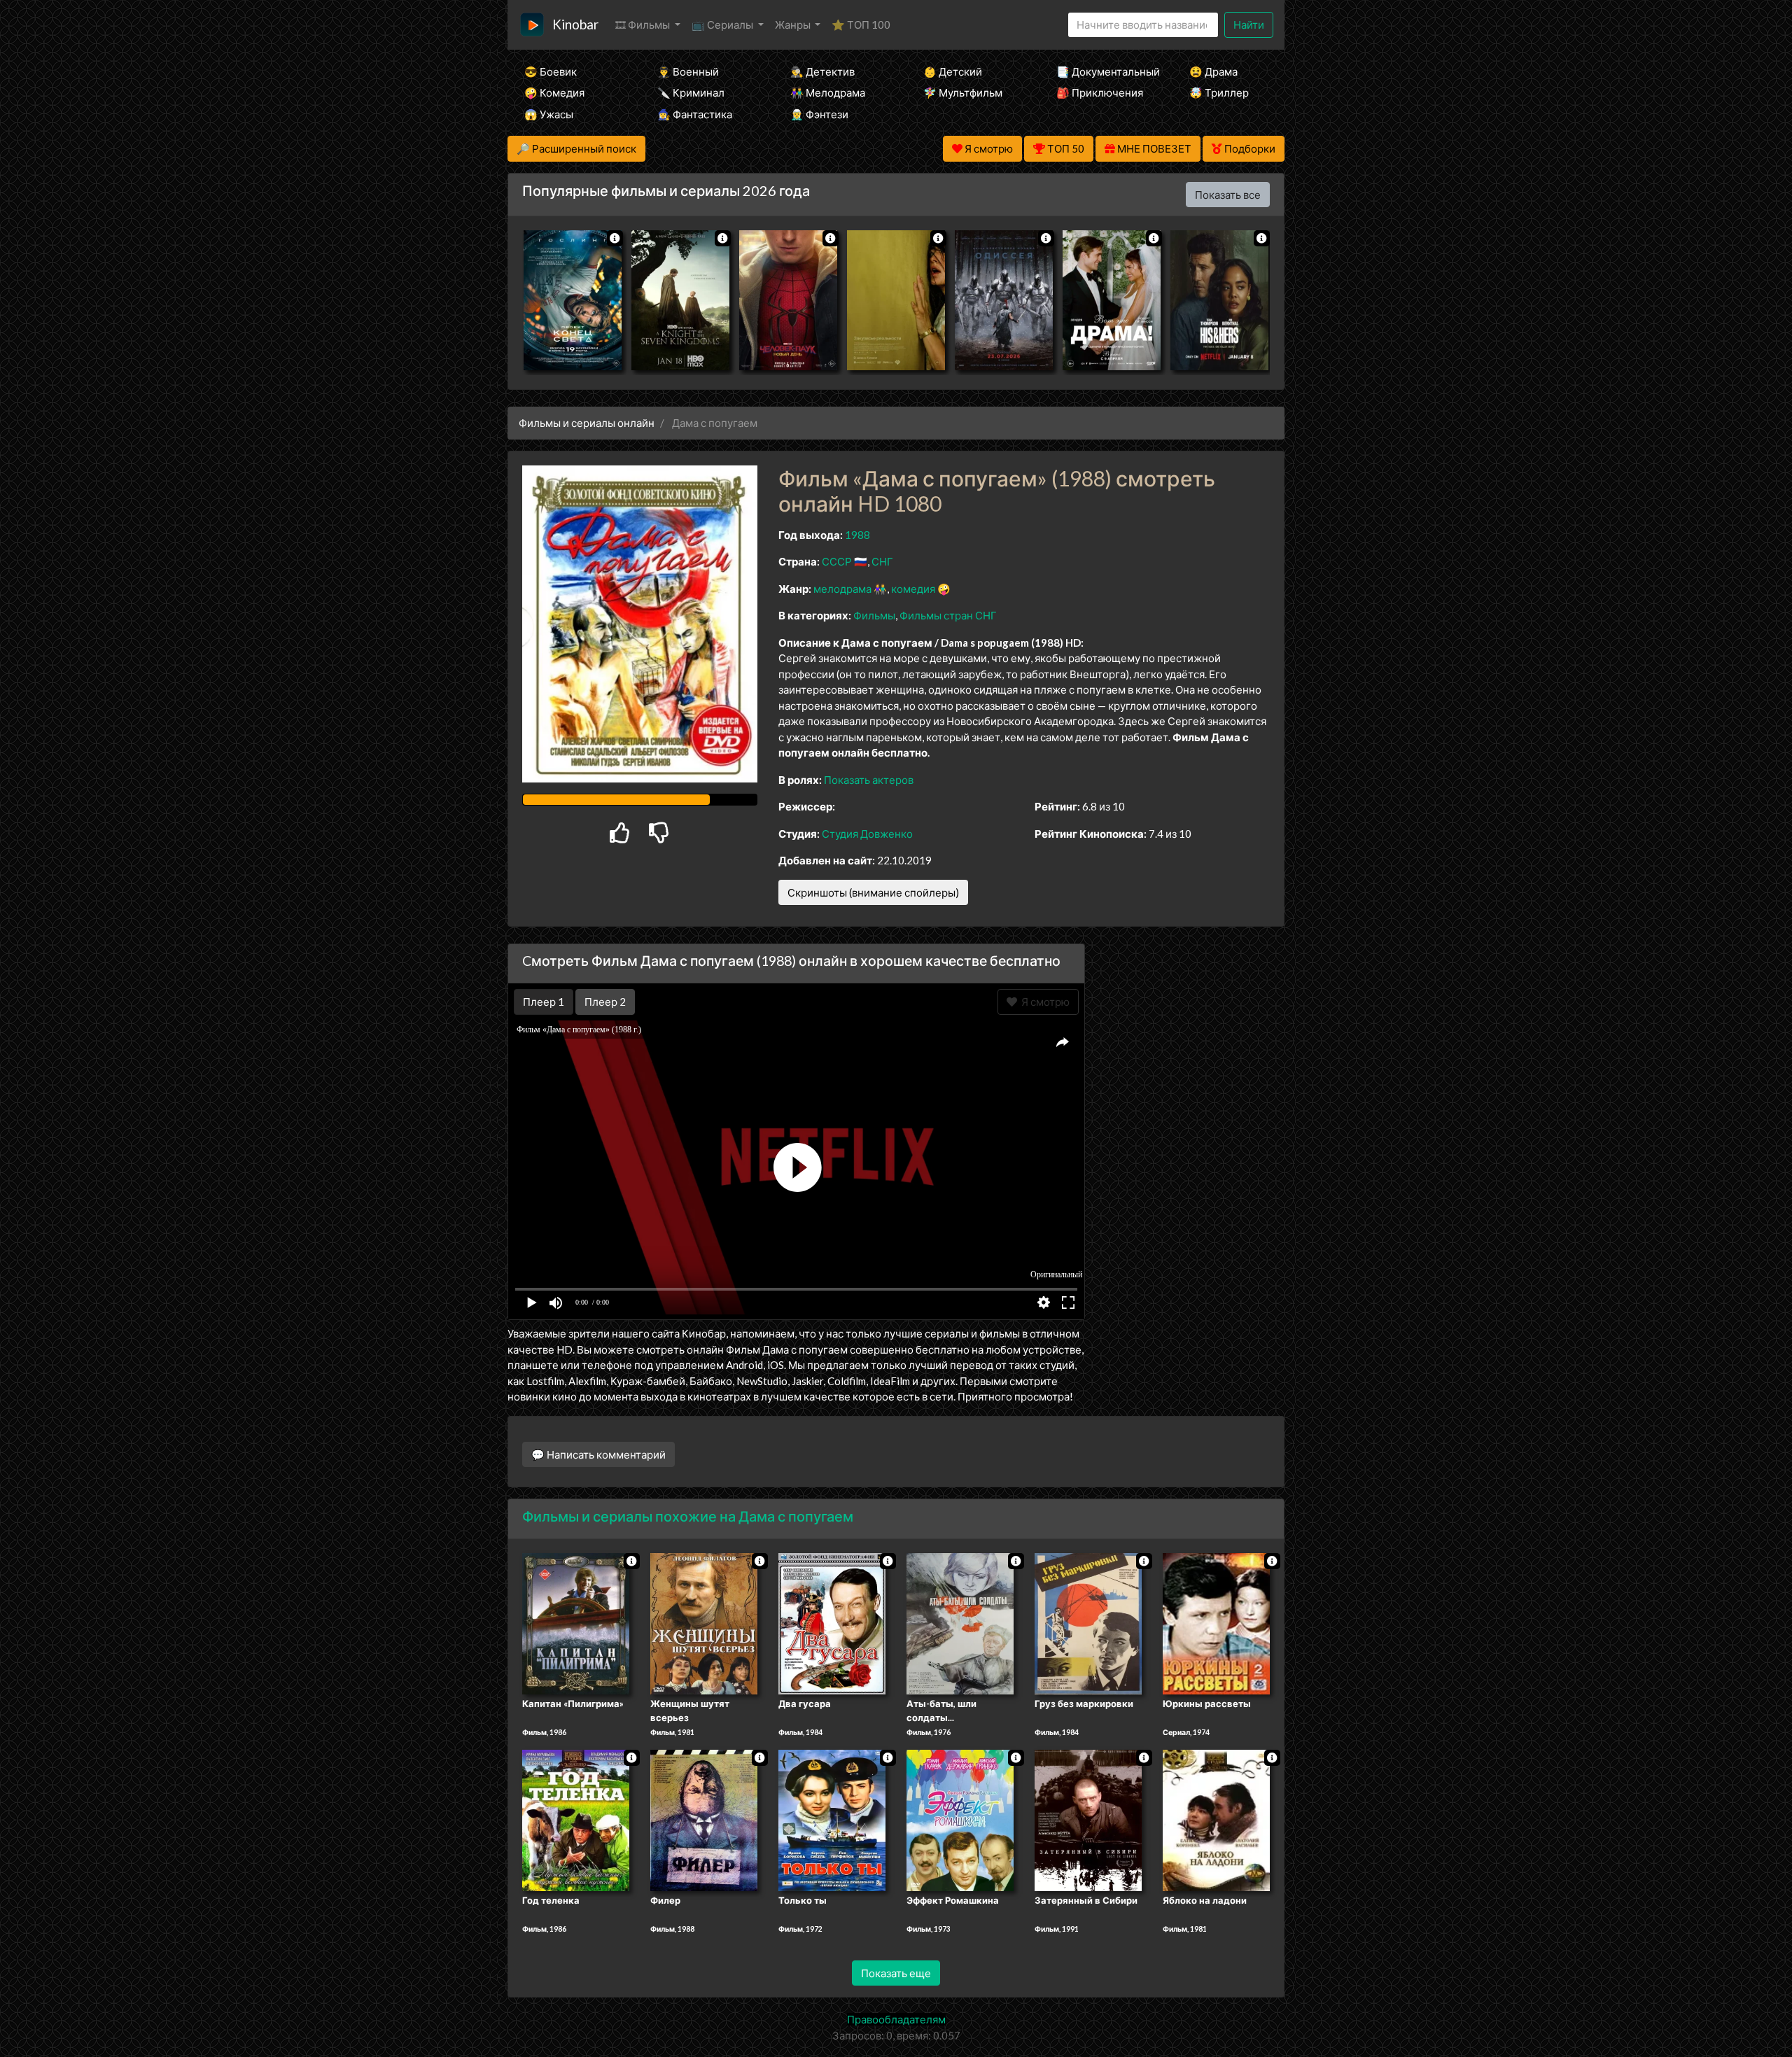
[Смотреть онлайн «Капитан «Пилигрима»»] (576, 1623)
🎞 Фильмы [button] (644, 24)
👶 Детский (953, 71)
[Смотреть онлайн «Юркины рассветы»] (1216, 1623)
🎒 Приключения (1100, 92)
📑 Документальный (1104, 71)
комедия (913, 589)
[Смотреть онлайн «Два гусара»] (832, 1623)
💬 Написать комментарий (598, 1454)
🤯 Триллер (1219, 92)
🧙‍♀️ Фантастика (695, 114)
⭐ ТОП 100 (861, 24)
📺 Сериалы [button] (723, 24)
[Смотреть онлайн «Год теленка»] (576, 1819)
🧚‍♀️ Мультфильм (963, 92)
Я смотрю (1043, 1002)
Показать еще (896, 1973)
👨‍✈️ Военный (688, 71)
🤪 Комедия (554, 92)
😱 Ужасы (549, 114)
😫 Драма (1213, 71)
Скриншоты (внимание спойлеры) (873, 892)
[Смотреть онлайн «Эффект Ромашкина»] (960, 1819)
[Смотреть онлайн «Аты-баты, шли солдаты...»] (960, 1623)
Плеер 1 (544, 1002)
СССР (837, 561)
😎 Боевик (551, 71)
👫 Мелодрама (828, 92)
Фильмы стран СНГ (948, 615)
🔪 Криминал (691, 92)
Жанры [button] (794, 24)
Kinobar (575, 24)
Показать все (1228, 195)
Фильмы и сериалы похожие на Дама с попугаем (688, 1516)
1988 (857, 535)
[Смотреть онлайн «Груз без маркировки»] (1088, 1623)
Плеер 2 (605, 1002)
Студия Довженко (867, 834)
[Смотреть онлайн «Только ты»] (832, 1819)
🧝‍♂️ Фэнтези (819, 114)
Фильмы (874, 615)
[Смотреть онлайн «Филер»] (704, 1819)
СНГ (882, 561)
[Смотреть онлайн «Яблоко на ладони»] (1216, 1819)
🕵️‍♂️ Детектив (822, 71)
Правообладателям (896, 2019)
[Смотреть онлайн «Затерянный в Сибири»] (1088, 1819)
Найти (1249, 24)
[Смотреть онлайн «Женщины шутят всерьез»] (704, 1623)
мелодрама (842, 589)
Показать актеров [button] (869, 780)
